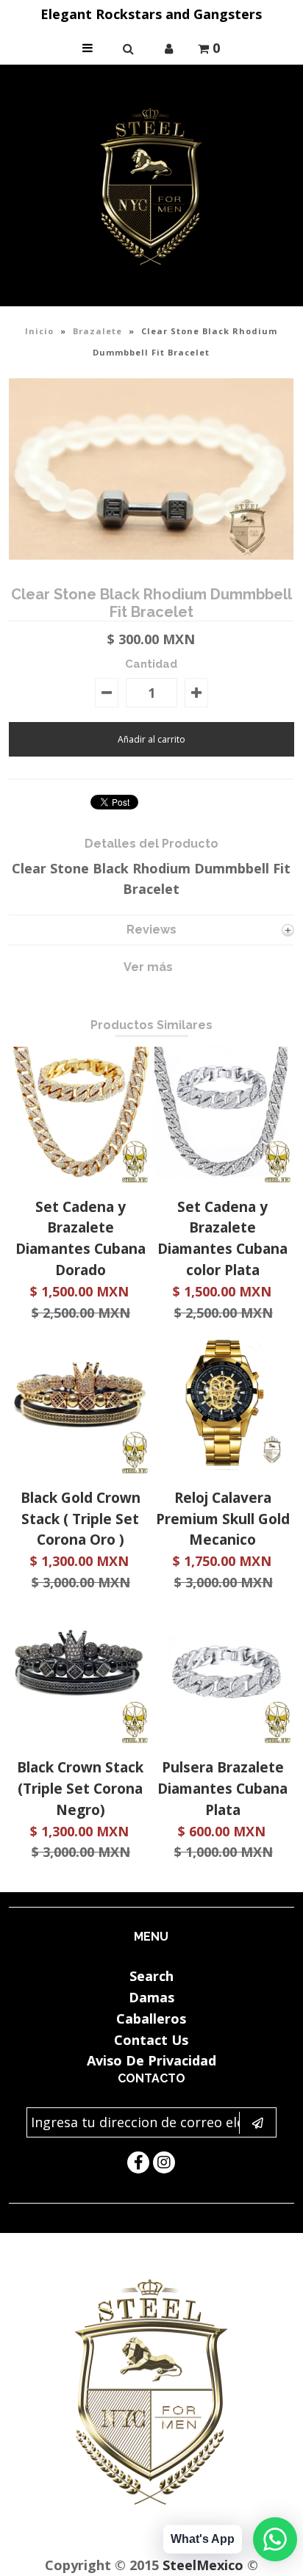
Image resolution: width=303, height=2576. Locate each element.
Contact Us (151, 2040)
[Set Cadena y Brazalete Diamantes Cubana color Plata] (223, 1178)
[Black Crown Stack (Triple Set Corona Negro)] (80, 1739)
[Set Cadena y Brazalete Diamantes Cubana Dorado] (80, 1178)
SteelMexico (203, 2565)
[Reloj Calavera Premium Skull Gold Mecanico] (223, 1469)
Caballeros (151, 2018)
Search (151, 1976)
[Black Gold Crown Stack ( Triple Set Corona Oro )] (80, 1469)
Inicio (39, 331)
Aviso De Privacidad (151, 2060)
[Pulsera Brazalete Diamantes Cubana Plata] (223, 1739)
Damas (151, 1997)
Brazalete (97, 331)
